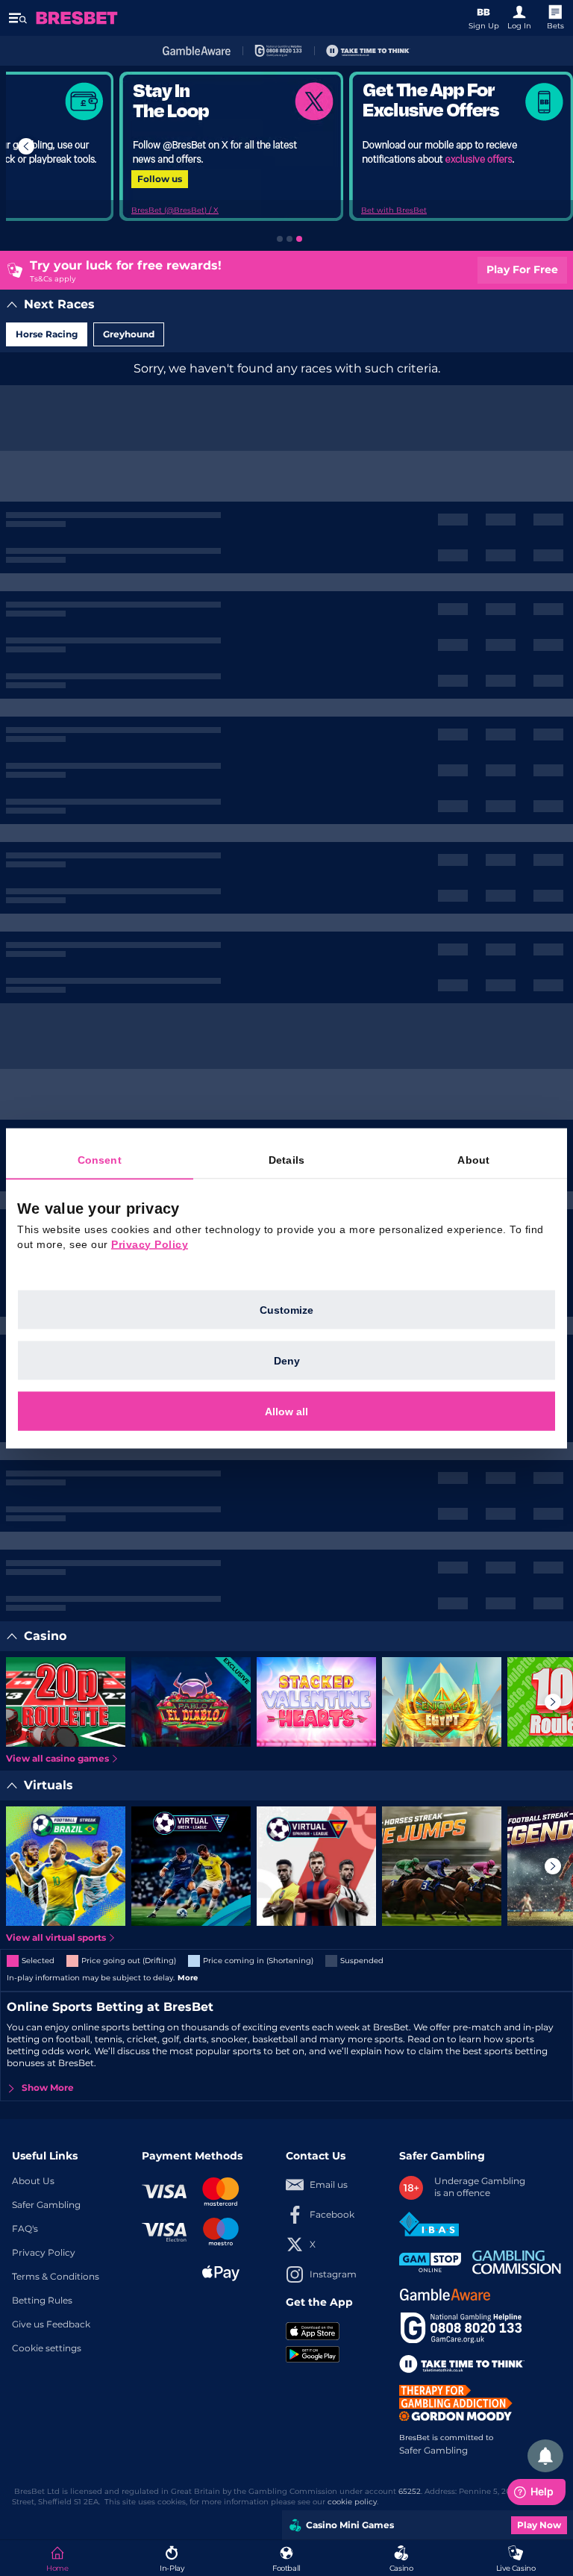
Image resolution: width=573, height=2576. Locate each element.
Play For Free (522, 270)
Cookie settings (47, 2348)
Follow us (160, 179)
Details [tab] (286, 1159)
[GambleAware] (197, 51)
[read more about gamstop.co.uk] (430, 2262)
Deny (287, 1360)
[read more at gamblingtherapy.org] (460, 2403)
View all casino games (57, 1759)
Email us (329, 2185)
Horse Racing (47, 334)
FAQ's (25, 2229)
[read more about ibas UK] (429, 2224)
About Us (33, 2181)
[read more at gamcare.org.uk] (461, 2328)
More (188, 1978)
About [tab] (473, 1159)
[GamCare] (278, 51)
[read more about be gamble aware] (445, 2295)
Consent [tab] (100, 1159)
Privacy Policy (44, 2253)
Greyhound (129, 334)
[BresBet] (77, 18)
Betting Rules (42, 2301)
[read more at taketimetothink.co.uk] (462, 2364)
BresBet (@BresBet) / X (175, 210)
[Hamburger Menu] (18, 18)
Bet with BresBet (394, 210)
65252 (410, 2492)
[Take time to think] (368, 51)
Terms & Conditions (56, 2277)
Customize (286, 1309)
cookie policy (352, 2502)
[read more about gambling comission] (517, 2262)
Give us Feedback (51, 2324)
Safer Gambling (46, 2205)
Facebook (332, 2215)
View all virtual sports (56, 1938)
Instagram (333, 2274)
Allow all (286, 1411)
